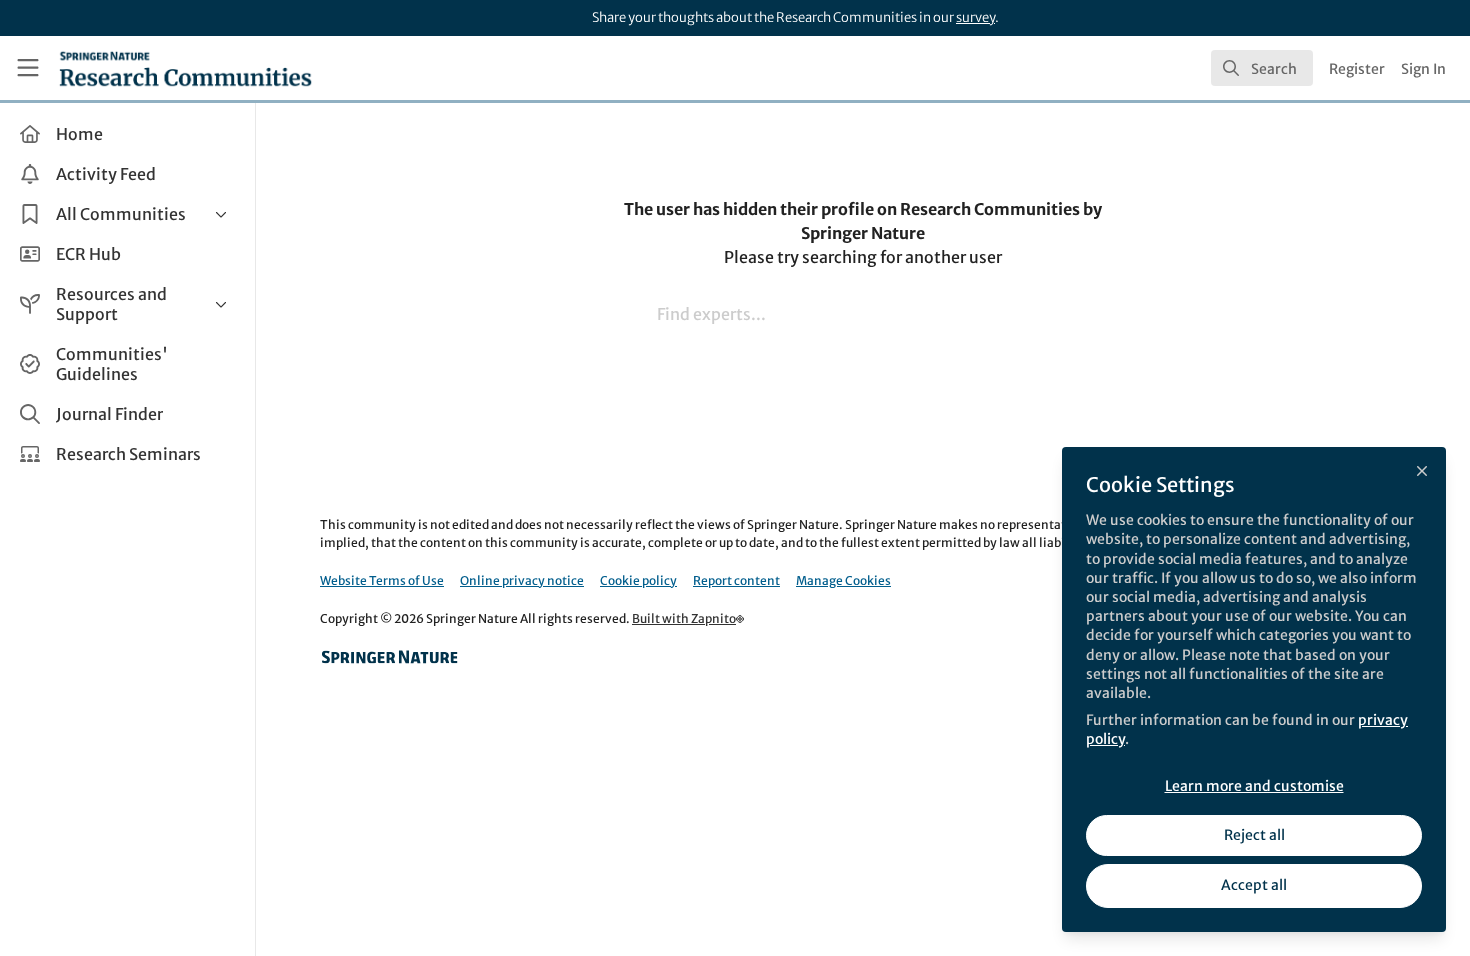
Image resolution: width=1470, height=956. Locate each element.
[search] (1262, 68)
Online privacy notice (522, 580)
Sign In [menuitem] (1423, 69)
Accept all (1254, 885)
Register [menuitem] (1357, 69)
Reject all (1254, 835)
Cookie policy (638, 580)
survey (975, 17)
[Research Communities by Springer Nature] (390, 657)
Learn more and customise (1254, 786)
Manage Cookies (843, 580)
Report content (736, 580)
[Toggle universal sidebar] (28, 68)
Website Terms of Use (382, 580)
